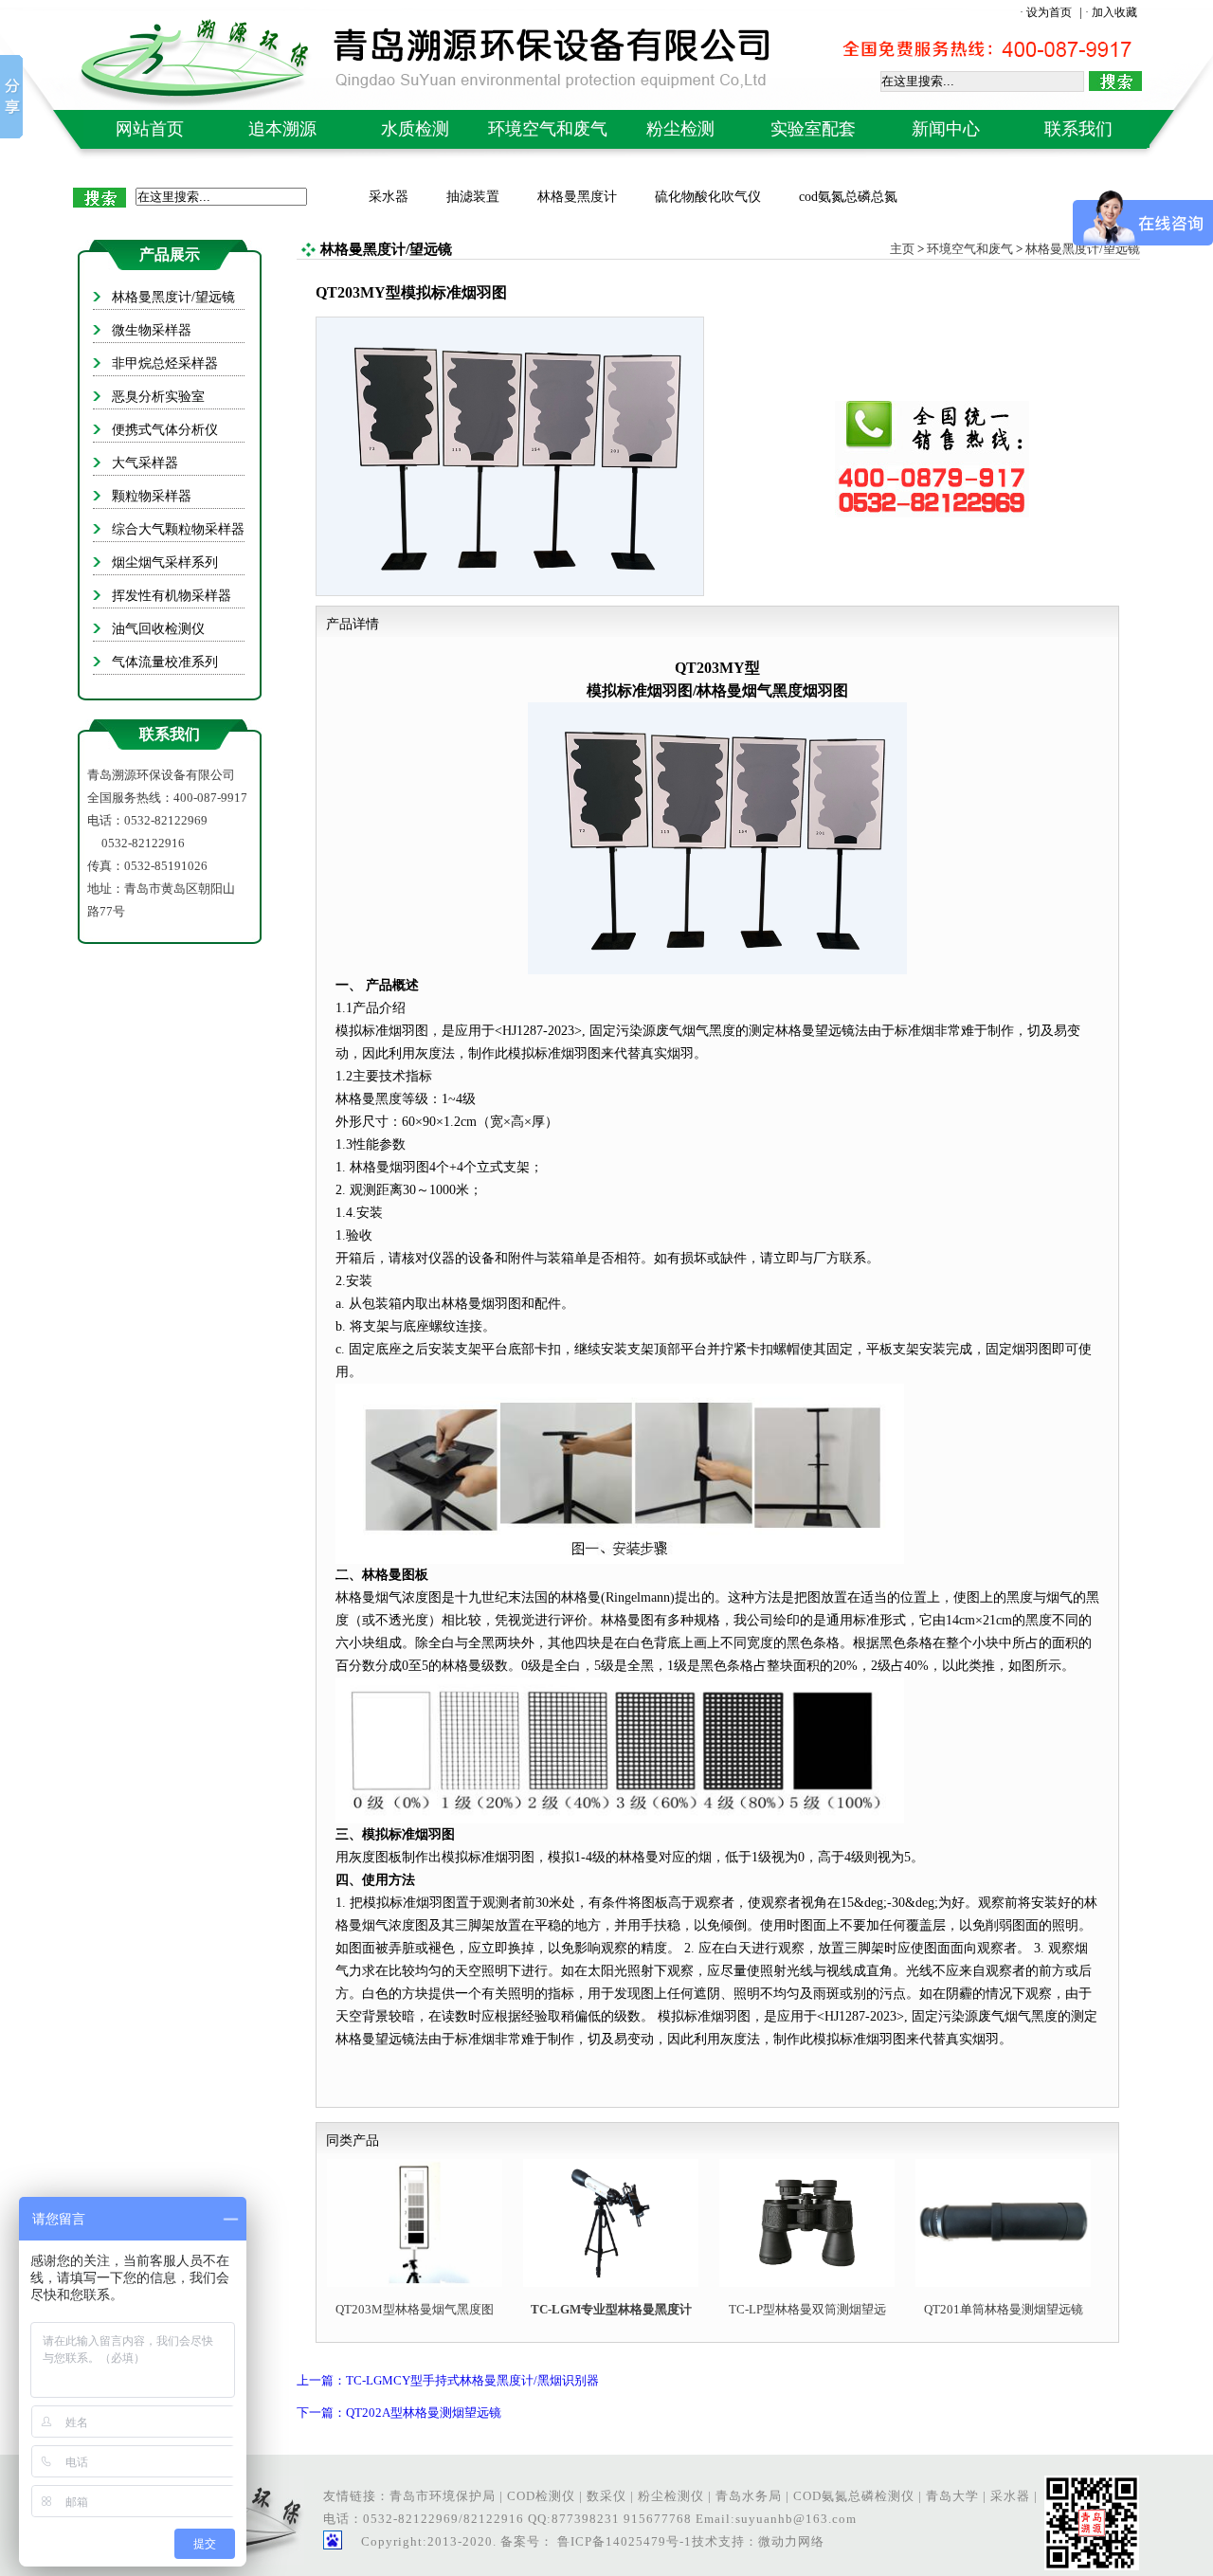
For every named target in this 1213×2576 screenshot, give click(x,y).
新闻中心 (946, 129)
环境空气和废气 (548, 129)
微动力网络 (791, 2541)
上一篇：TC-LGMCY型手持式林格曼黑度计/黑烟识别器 (448, 2380)
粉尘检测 (680, 129)
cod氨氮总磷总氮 (848, 197)
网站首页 (150, 129)
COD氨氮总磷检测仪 (854, 2496)
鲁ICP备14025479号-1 (623, 2541)
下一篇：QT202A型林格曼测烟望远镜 (399, 2413)
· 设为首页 (1047, 12)
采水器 (389, 197)
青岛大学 (952, 2496)
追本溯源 (282, 129)
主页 (902, 249)
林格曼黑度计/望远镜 (1083, 249)
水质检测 (415, 129)
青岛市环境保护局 (443, 2496)
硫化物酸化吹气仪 (708, 197)
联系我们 (1078, 129)
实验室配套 (813, 129)
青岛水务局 (749, 2496)
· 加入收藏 (1111, 12)
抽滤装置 (473, 197)
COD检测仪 (541, 2496)
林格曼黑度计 (577, 197)
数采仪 (606, 2496)
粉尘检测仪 (671, 2496)
